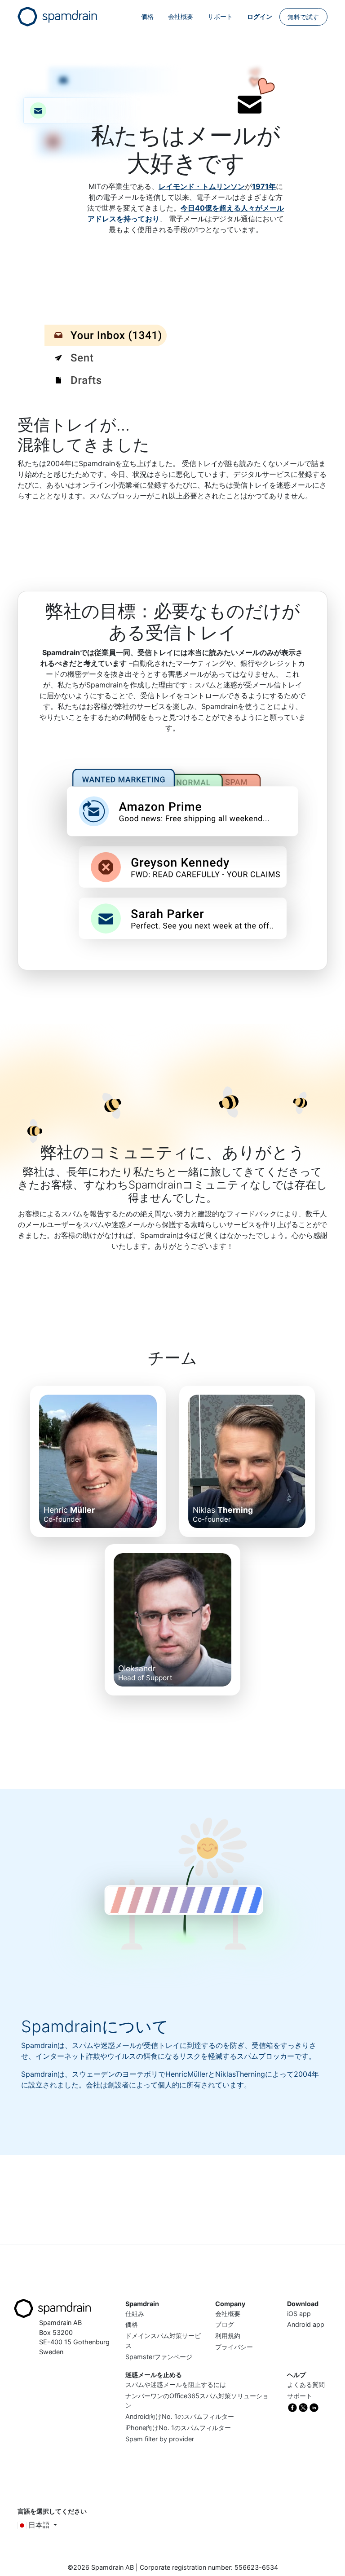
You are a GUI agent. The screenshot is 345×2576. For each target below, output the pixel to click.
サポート (220, 16)
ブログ (225, 2324)
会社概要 (181, 16)
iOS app (299, 2314)
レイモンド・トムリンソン (202, 186)
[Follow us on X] (303, 2407)
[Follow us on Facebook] (292, 2407)
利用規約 (228, 2336)
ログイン (260, 16)
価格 (147, 16)
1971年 (264, 186)
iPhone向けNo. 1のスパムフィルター (178, 2428)
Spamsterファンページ (159, 2357)
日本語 (39, 2525)
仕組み (135, 2314)
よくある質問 (306, 2384)
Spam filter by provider (160, 2439)
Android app (306, 2324)
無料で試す (303, 17)
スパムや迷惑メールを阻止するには (176, 2384)
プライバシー (234, 2347)
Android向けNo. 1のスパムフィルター (180, 2416)
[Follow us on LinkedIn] (314, 2407)
